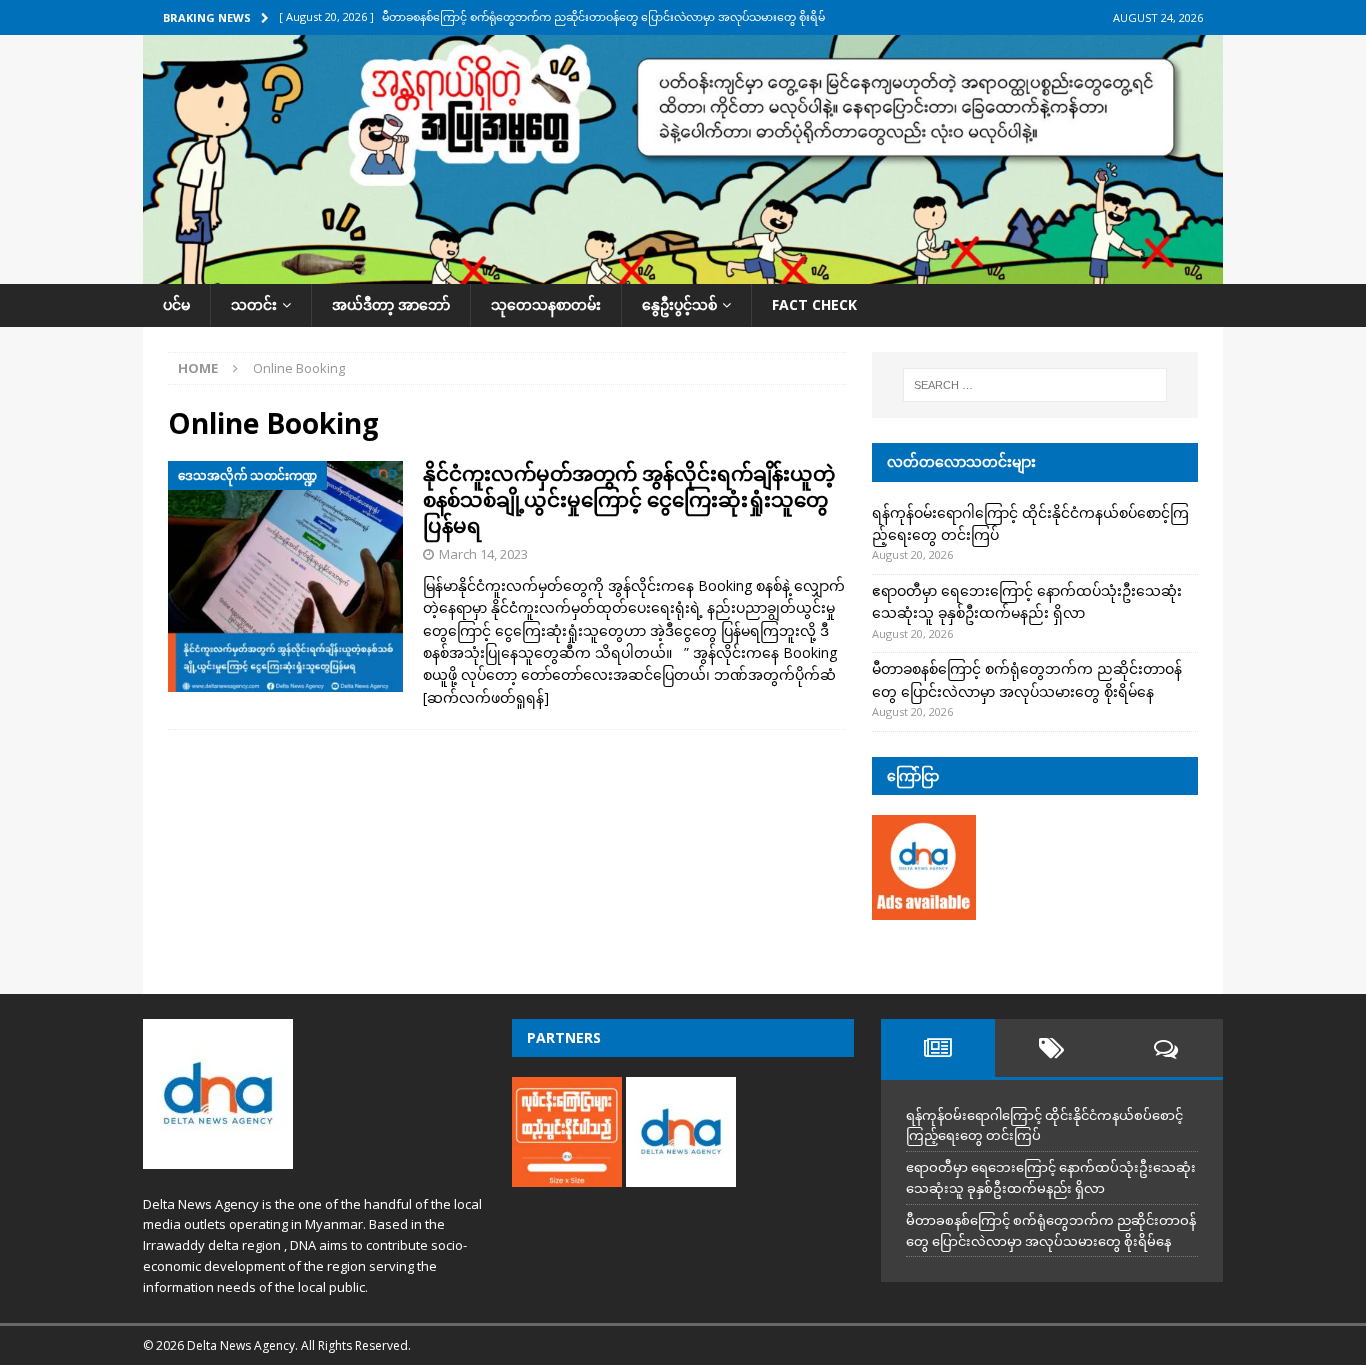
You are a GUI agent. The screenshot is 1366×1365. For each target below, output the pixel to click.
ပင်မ (176, 304)
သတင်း (254, 304)
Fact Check (814, 304)
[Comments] (1166, 1048)
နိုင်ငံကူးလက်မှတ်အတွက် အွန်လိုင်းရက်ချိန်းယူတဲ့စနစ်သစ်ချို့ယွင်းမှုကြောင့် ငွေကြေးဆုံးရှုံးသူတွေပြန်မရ (629, 499)
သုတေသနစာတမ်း (546, 304)
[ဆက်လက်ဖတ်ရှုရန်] (486, 697)
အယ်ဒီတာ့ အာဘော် (391, 304)
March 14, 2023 (483, 554)
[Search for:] (1035, 385)
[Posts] (938, 1048)
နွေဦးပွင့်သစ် (679, 304)
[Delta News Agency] (683, 272)
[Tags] (1052, 1048)
